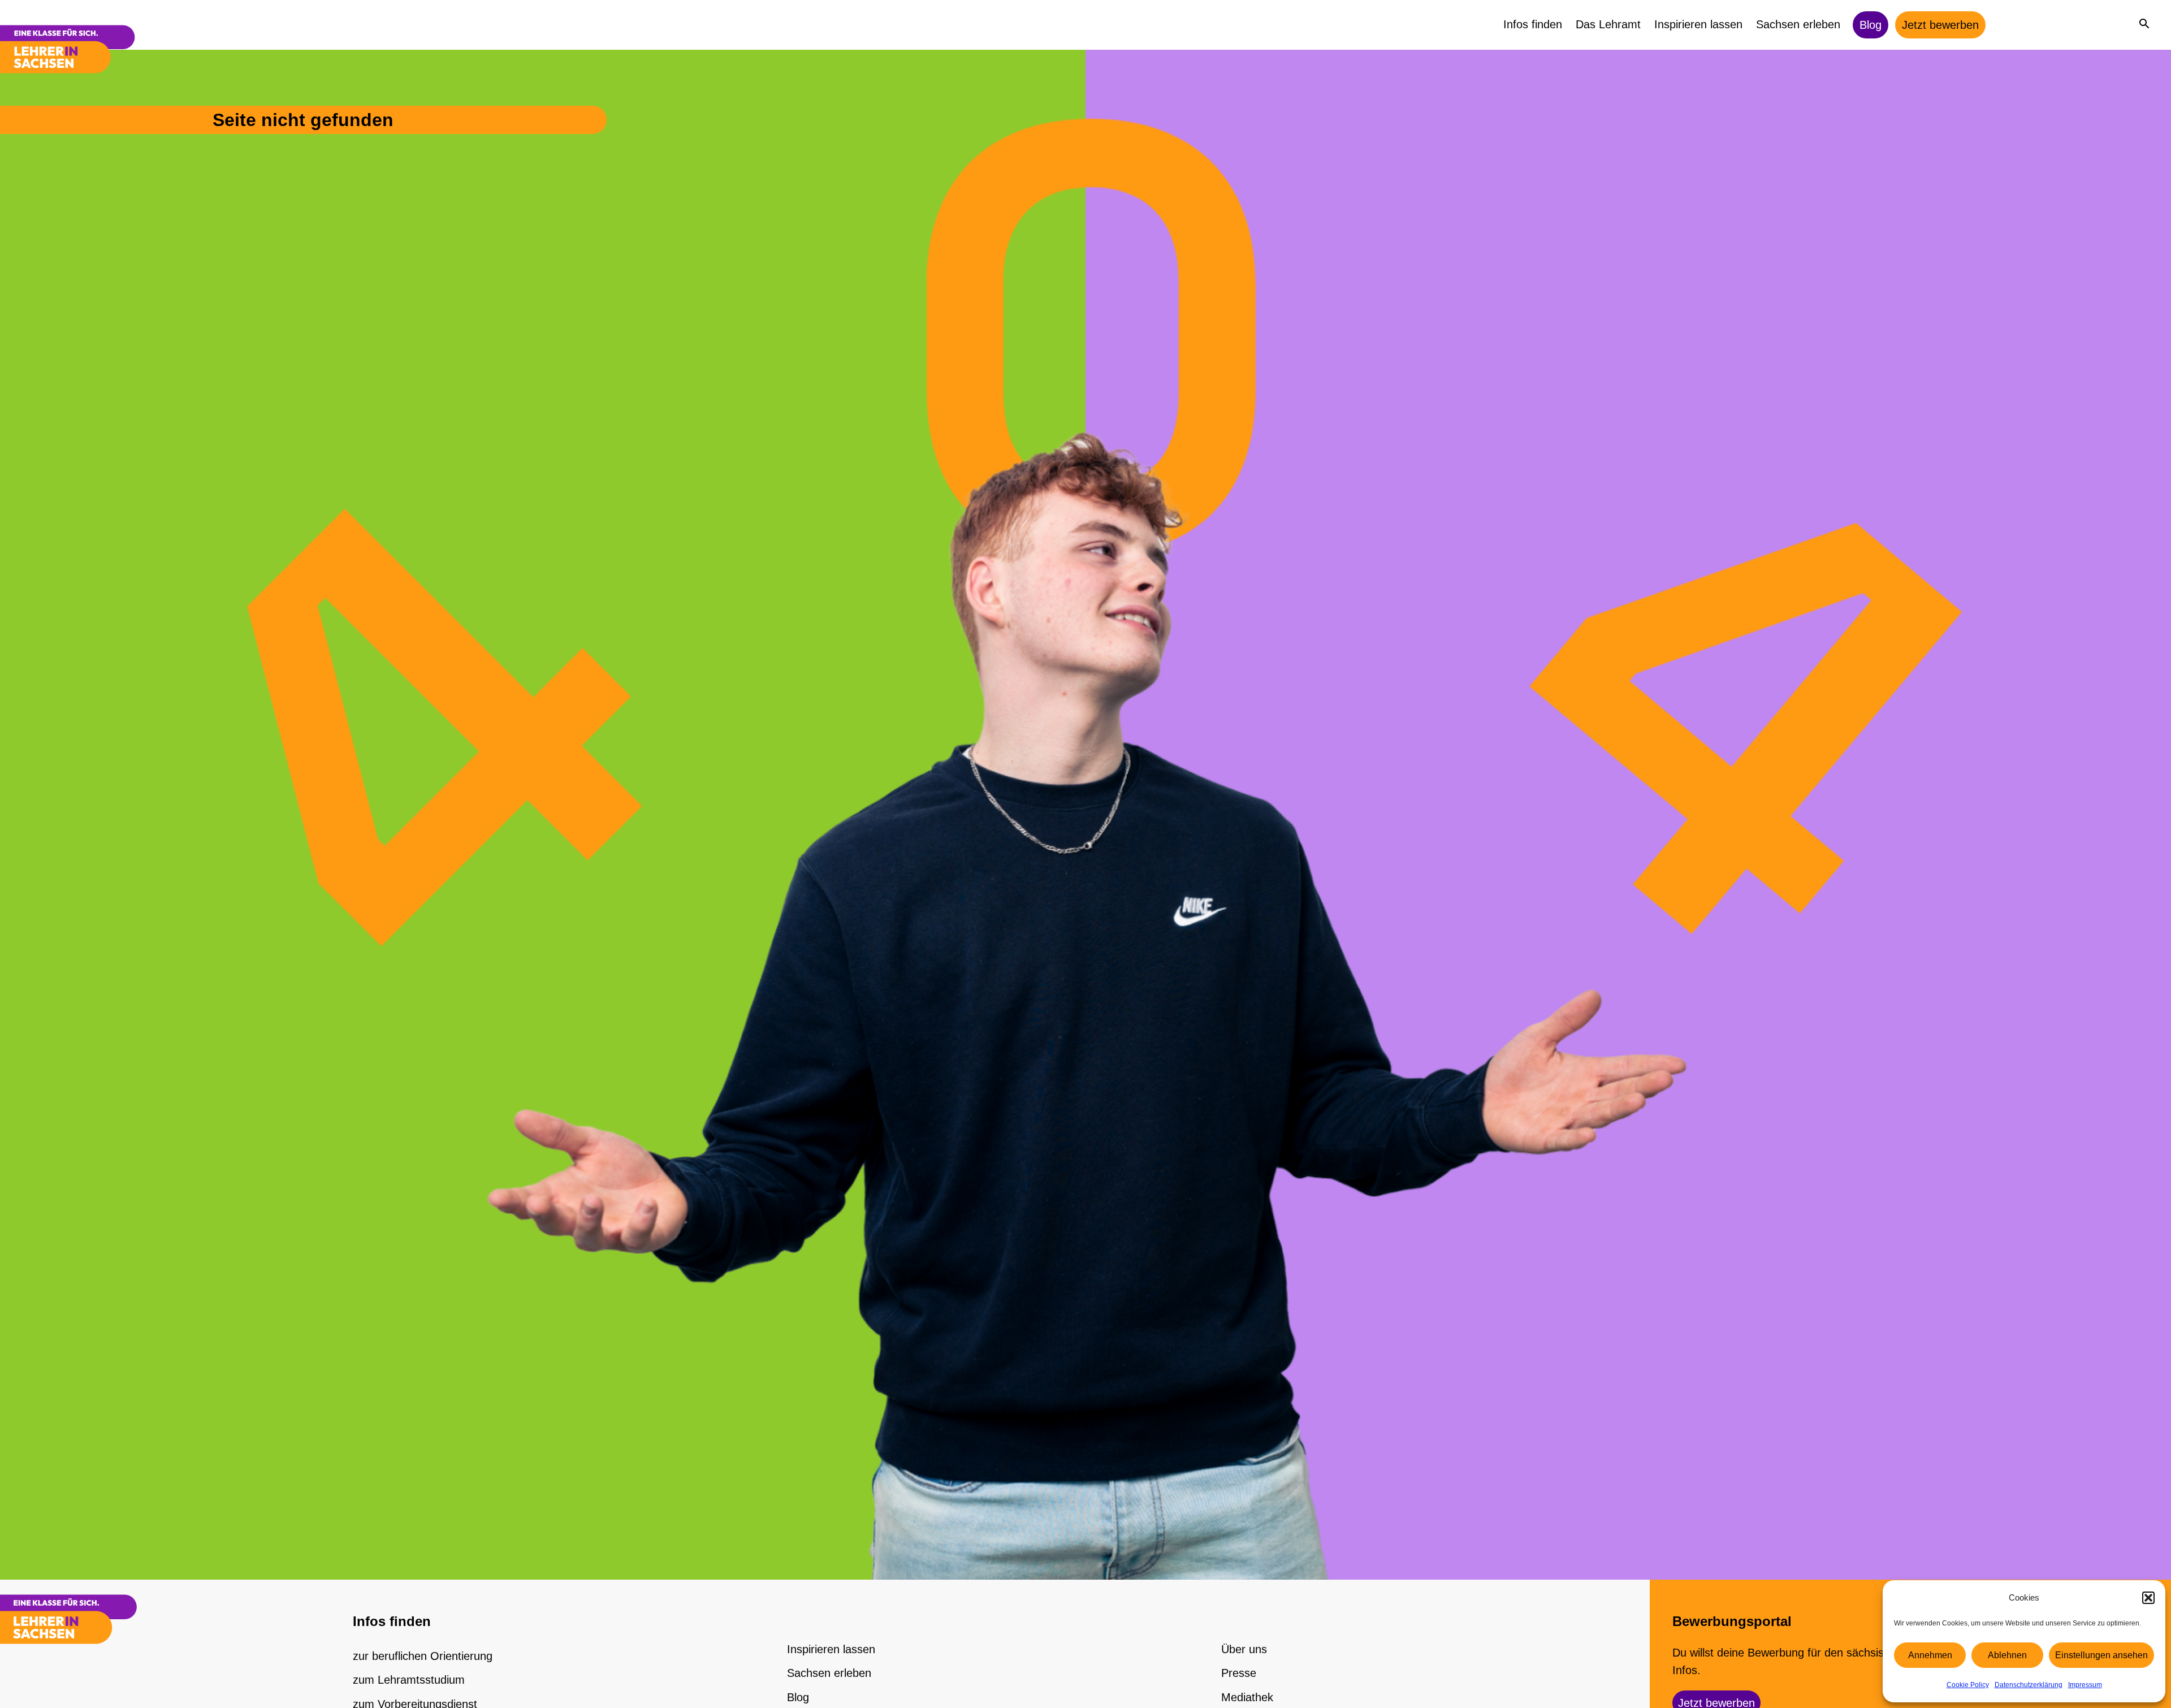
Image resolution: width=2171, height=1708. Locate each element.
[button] (2148, 1598)
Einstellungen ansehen (2101, 1655)
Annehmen (1930, 1655)
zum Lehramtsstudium (409, 1680)
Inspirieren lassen (1698, 24)
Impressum (2085, 1685)
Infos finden (1533, 24)
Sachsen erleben (1798, 24)
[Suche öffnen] (2144, 23)
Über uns (1244, 1649)
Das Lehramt (1608, 24)
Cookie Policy (1968, 1685)
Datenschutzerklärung (2029, 1685)
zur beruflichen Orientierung (423, 1656)
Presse (1239, 1673)
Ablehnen (2007, 1655)
